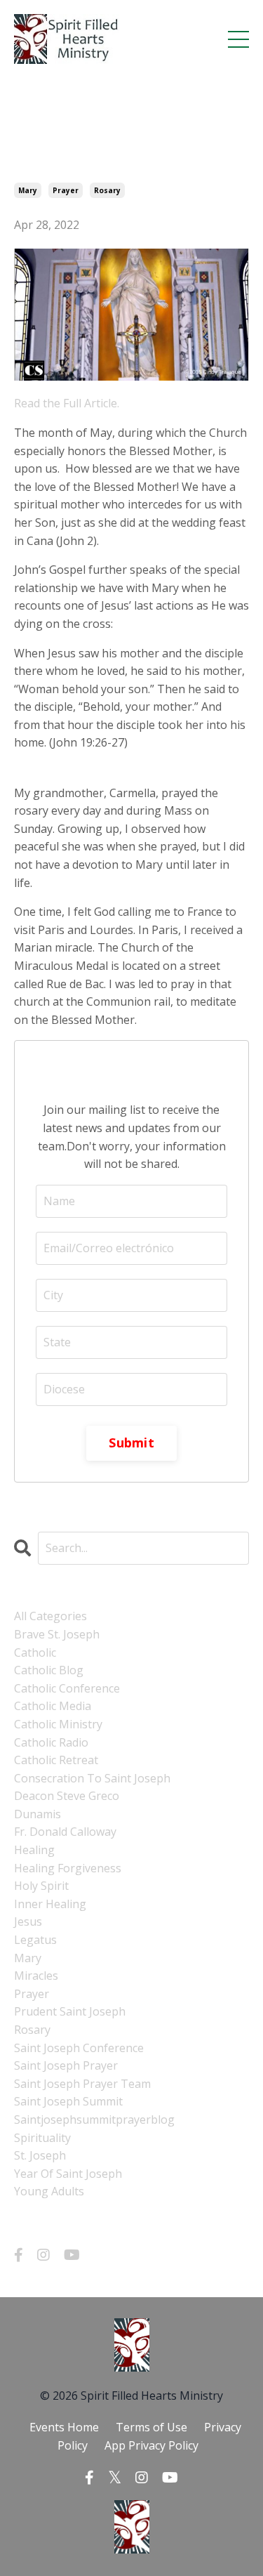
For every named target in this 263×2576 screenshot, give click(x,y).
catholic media (53, 1706)
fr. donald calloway (65, 1832)
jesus (28, 1921)
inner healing (50, 1904)
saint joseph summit (68, 2101)
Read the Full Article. (67, 403)
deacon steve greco (67, 1796)
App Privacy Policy (151, 2445)
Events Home (64, 2427)
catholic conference (67, 1688)
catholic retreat (56, 1760)
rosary (107, 190)
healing (34, 1850)
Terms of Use (151, 2427)
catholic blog (49, 1670)
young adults (49, 2191)
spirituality (42, 2138)
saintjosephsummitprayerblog (94, 2120)
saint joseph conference (79, 2048)
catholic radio (51, 1742)
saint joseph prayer (66, 2065)
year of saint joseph (68, 2174)
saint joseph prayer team (82, 2084)
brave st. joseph (57, 1634)
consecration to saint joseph (92, 1778)
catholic (35, 1652)
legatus (35, 1940)
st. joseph (40, 2155)
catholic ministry (58, 1724)
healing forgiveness (68, 1868)
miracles (36, 1976)
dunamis (38, 1814)
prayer (66, 190)
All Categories (50, 1616)
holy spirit (41, 1886)
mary (28, 190)
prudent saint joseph (70, 2011)
